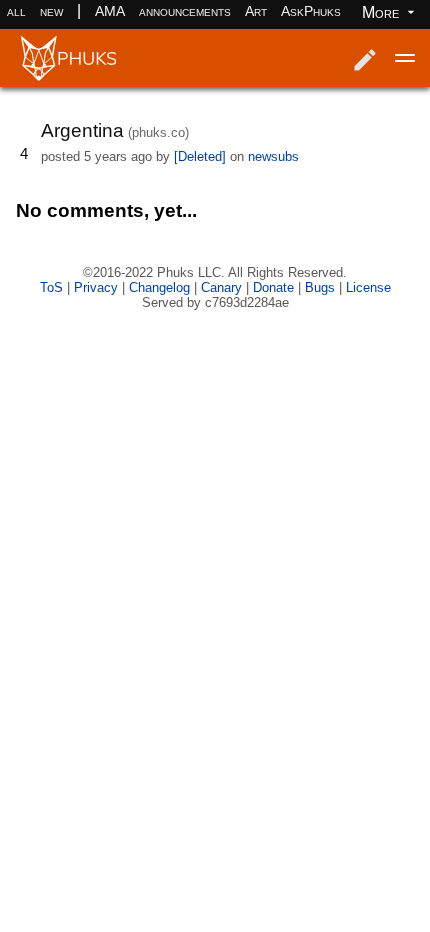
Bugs (320, 287)
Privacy (96, 287)
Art (256, 11)
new (51, 11)
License (368, 287)
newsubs (273, 156)
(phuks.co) (158, 132)
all (16, 11)
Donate (273, 287)
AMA (110, 11)
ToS (51, 287)
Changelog (159, 287)
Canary (221, 287)
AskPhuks (311, 11)
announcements (185, 11)
